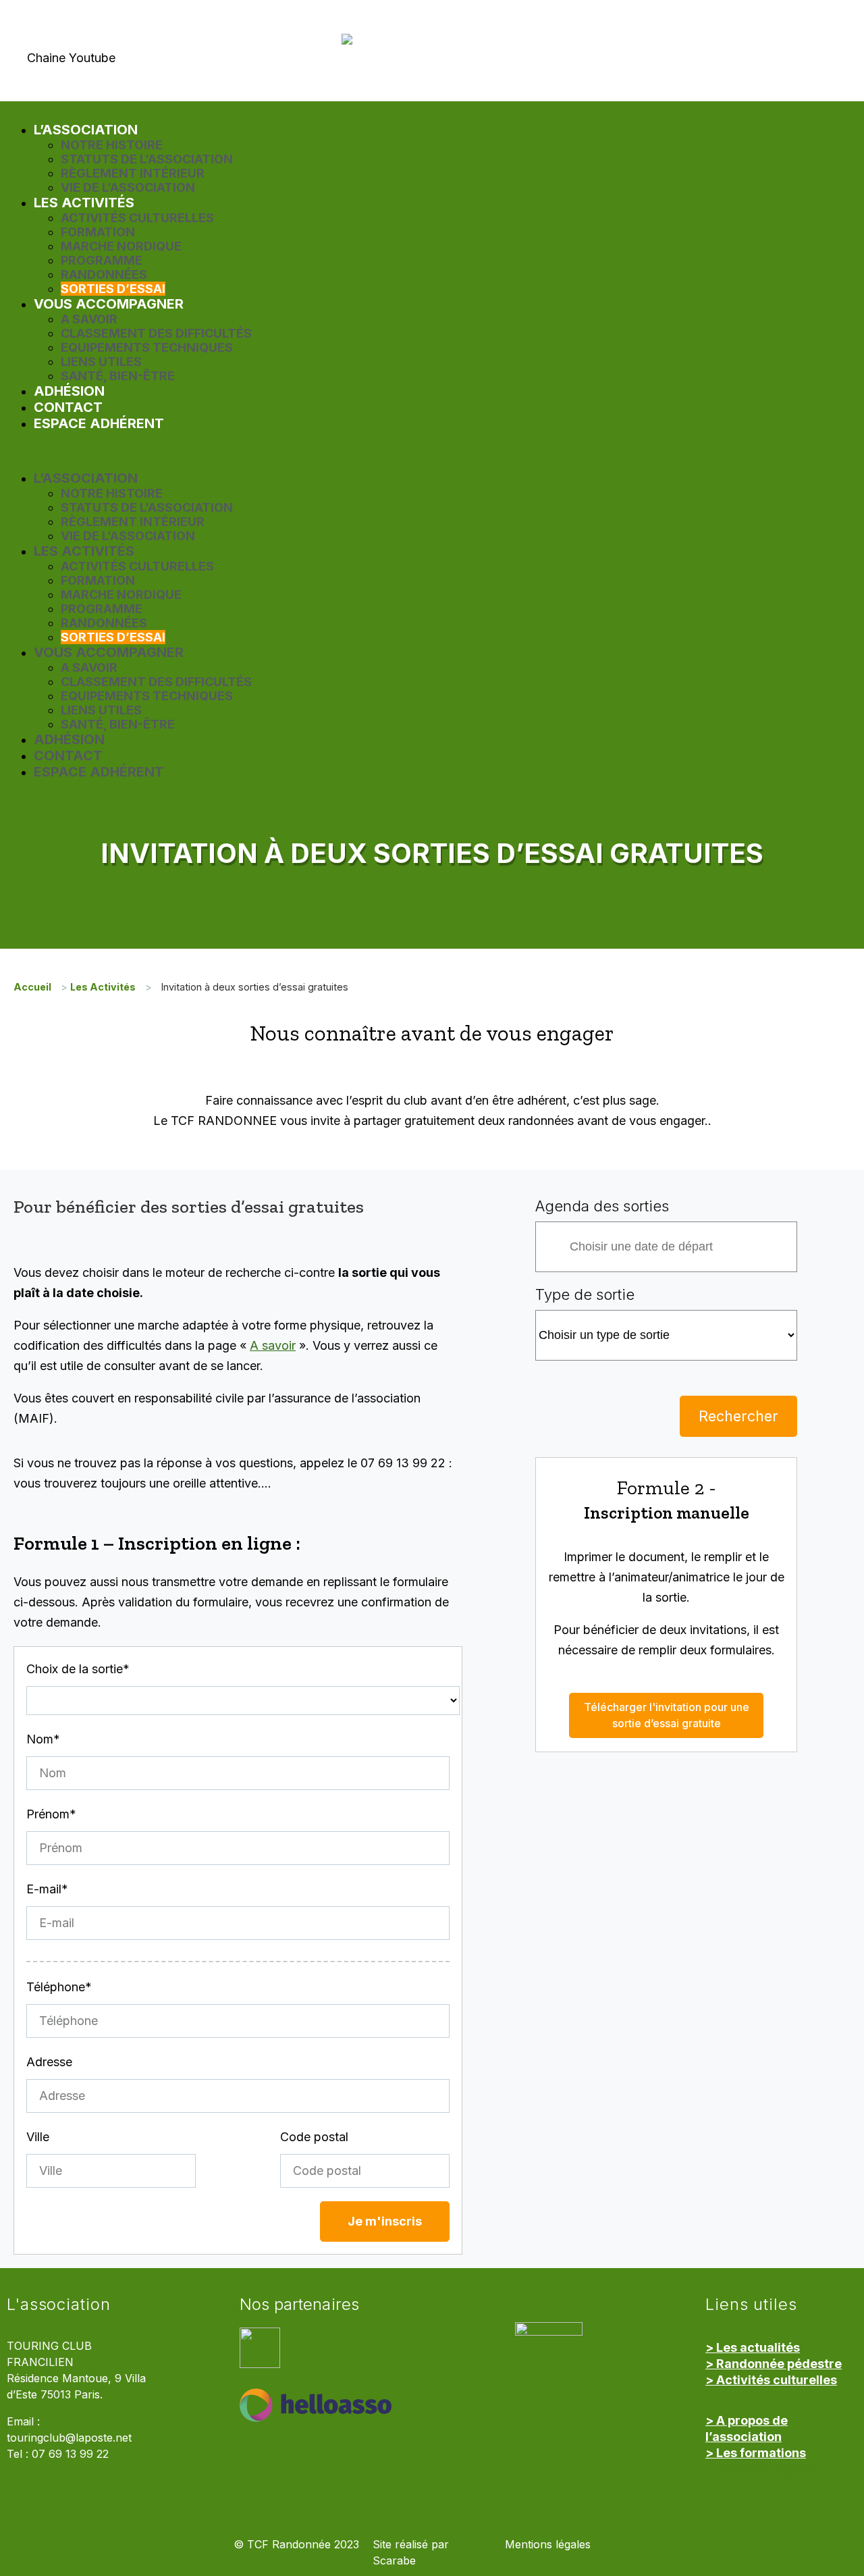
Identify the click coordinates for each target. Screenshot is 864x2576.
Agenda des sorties (602, 1206)
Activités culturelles (137, 218)
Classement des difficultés (156, 333)
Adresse (49, 2062)
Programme (102, 260)
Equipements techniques (147, 347)
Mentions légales (548, 2545)
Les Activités (84, 203)
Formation (98, 232)
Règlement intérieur (133, 173)
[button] (432, 451)
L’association (86, 130)
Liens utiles (101, 362)
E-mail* (47, 1889)
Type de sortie (585, 1294)
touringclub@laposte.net (69, 2438)
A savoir (89, 319)
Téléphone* (59, 1987)
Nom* (43, 1739)
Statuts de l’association (147, 159)
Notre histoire (112, 145)
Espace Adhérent (99, 423)
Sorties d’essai (113, 289)
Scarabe (394, 2561)
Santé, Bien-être (118, 376)
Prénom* (51, 1814)
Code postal (314, 2137)
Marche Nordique (121, 246)
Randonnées (104, 274)
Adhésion (69, 391)
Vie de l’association (128, 187)
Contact (68, 407)
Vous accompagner (109, 304)
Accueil (32, 987)
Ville (38, 2137)
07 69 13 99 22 (70, 2454)
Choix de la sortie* (78, 1669)
